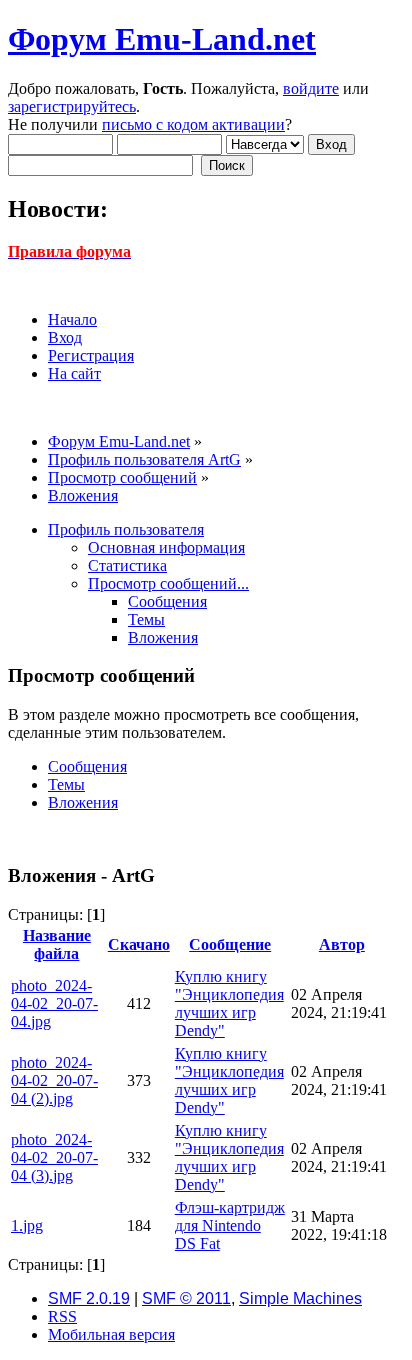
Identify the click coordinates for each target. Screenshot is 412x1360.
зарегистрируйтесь (72, 106)
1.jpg (27, 1225)
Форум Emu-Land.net (162, 39)
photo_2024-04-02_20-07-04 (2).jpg (54, 1080)
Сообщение (230, 944)
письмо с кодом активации (193, 124)
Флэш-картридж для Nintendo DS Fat (230, 1225)
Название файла (57, 944)
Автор (342, 944)
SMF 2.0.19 (89, 1298)
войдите (311, 88)
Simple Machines (300, 1298)
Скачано (139, 944)
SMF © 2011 (186, 1298)
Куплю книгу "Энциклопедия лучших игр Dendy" (229, 1003)
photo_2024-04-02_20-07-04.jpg (54, 1003)
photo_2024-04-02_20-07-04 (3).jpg (54, 1157)
